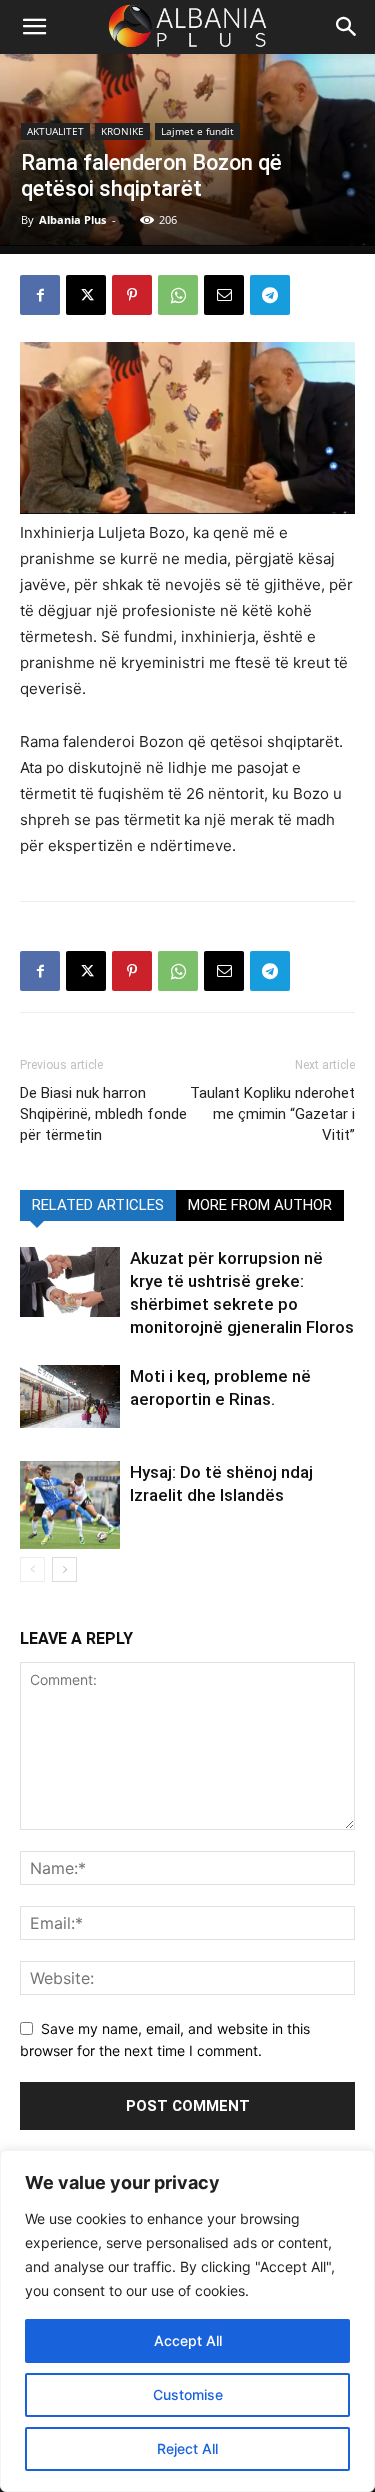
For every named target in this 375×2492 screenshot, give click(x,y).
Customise (188, 2394)
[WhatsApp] (178, 295)
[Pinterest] (132, 295)
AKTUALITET (55, 131)
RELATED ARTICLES (98, 1205)
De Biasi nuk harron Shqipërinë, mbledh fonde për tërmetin (103, 1114)
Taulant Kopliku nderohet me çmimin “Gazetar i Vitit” (272, 1114)
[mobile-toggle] (34, 27)
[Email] (224, 295)
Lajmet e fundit (197, 131)
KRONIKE (122, 131)
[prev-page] (32, 1569)
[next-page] (64, 1569)
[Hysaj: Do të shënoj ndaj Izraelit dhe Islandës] (70, 1505)
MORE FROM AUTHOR (260, 1205)
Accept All (188, 2340)
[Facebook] (40, 295)
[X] (86, 295)
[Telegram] (270, 295)
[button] (347, 27)
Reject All (187, 2448)
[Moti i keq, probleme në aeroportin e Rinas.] (70, 1396)
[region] (187, 2321)
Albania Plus (72, 219)
